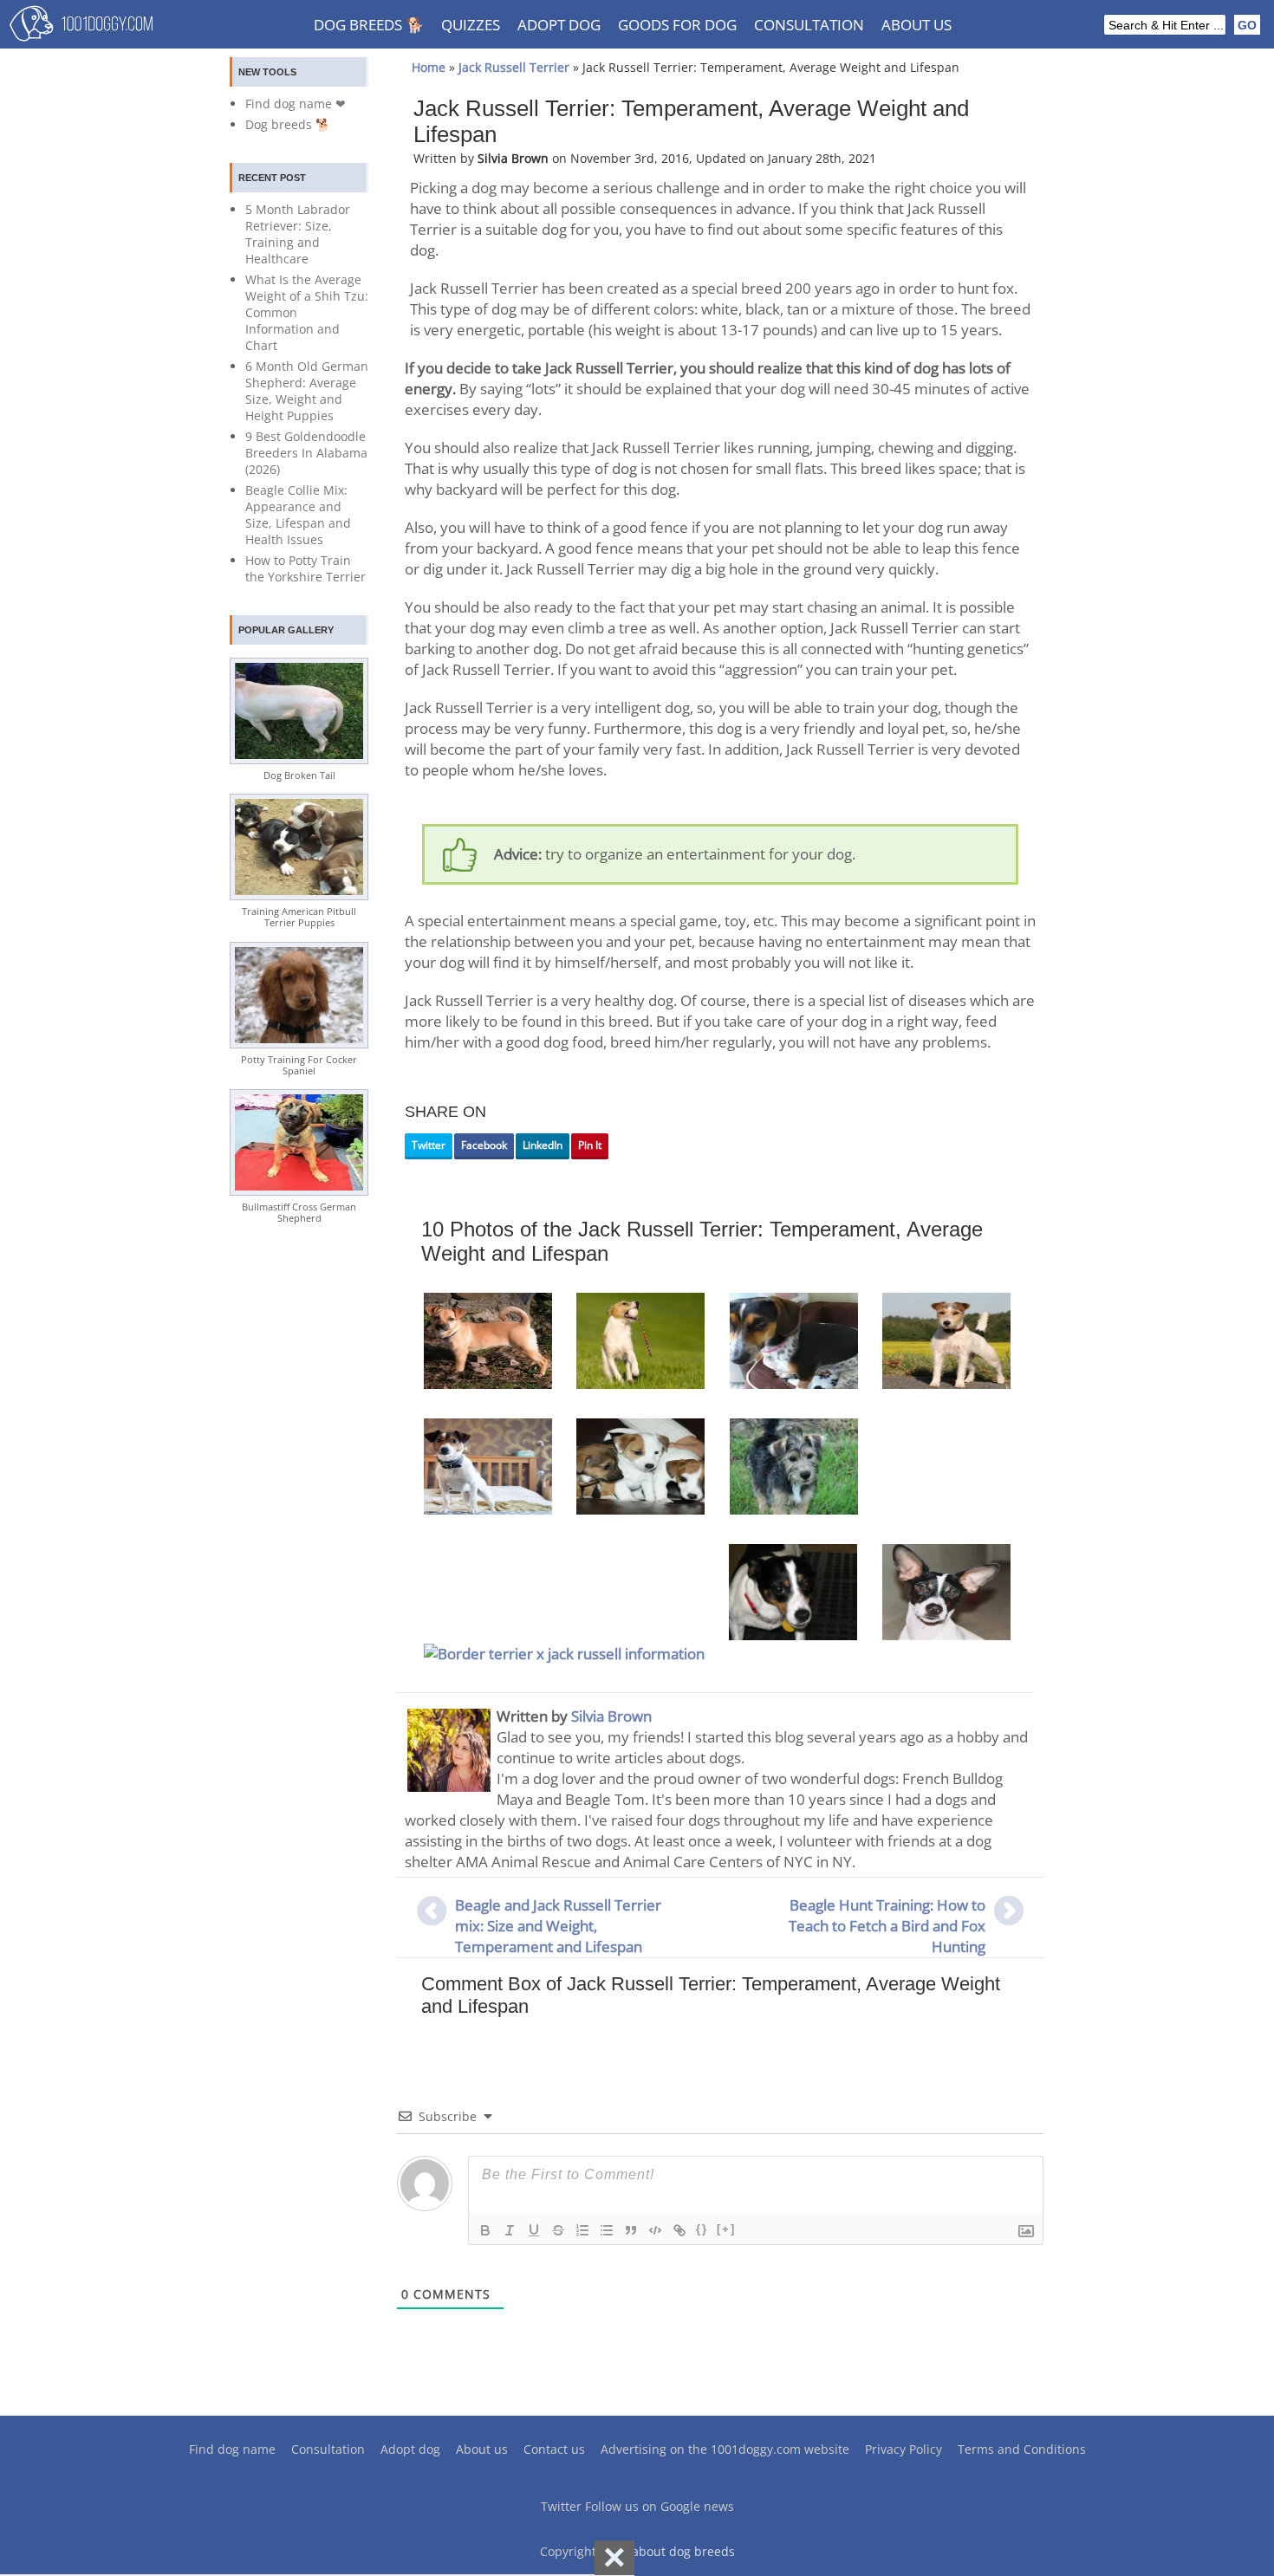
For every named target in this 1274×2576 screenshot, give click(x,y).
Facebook (484, 1145)
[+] (726, 2229)
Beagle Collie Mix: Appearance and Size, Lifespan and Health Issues (298, 515)
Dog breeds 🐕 (369, 25)
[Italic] (510, 2230)
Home (429, 67)
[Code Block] (655, 2230)
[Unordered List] (607, 2230)
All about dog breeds (674, 2551)
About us (916, 25)
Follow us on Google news (660, 2506)
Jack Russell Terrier (514, 67)
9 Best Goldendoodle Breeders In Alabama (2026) (306, 453)
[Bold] (485, 2230)
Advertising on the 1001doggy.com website (725, 2449)
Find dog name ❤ (296, 104)
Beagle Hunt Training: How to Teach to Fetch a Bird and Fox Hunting (887, 1926)
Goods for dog (677, 25)
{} (702, 2229)
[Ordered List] (582, 2230)
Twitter (429, 1145)
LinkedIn (543, 1145)
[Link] (679, 2230)
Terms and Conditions (1022, 2449)
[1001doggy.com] (81, 28)
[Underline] (534, 2230)
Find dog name (232, 2449)
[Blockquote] (631, 2230)
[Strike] (558, 2230)
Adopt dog (559, 25)
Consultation (809, 25)
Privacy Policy (903, 2449)
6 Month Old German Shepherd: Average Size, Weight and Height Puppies (307, 391)
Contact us (554, 2449)
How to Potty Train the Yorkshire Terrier (305, 568)
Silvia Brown (611, 1716)
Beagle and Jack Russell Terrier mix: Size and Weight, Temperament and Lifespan (558, 1926)
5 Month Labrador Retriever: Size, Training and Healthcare (298, 234)
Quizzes (471, 25)
